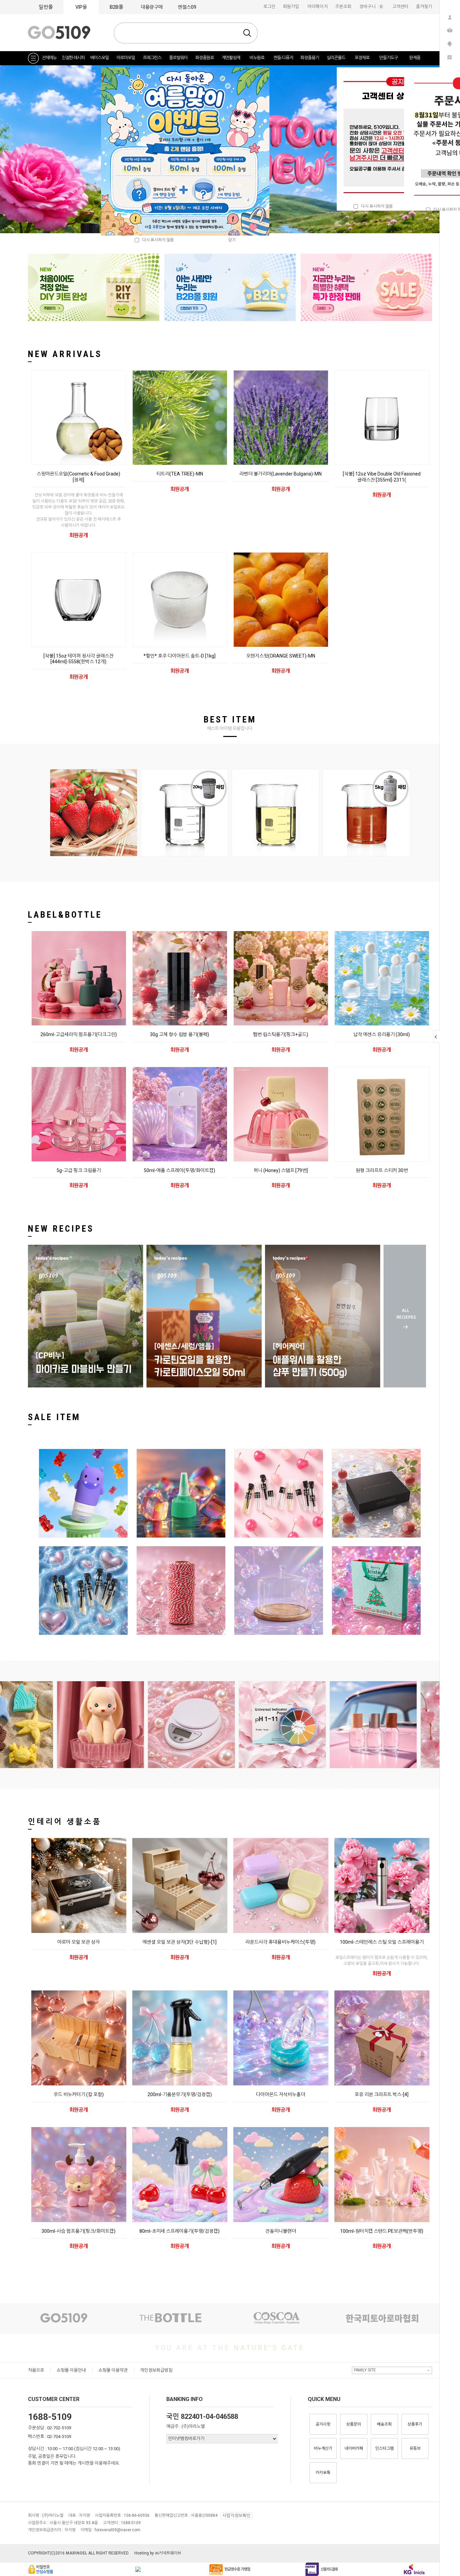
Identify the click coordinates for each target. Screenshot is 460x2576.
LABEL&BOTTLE (65, 915)
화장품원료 (205, 58)
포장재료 (362, 58)
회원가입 (291, 7)
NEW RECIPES (61, 1229)
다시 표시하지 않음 (375, 206)
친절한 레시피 (73, 58)
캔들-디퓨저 (283, 58)
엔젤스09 (187, 7)
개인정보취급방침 (156, 2370)
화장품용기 (310, 58)
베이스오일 (100, 58)
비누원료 (257, 58)
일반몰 (46, 7)
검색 (247, 33)
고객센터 (400, 7)
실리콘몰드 (336, 58)
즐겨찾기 (424, 7)
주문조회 (343, 7)
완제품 (415, 58)
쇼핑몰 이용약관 (113, 2370)
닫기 (232, 240)
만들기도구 (388, 58)
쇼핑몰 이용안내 (71, 2370)
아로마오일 (126, 58)
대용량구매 (152, 7)
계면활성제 (231, 58)
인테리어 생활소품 (65, 1822)
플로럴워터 (178, 58)
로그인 (269, 7)
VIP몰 (81, 7)
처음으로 (36, 2370)
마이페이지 (318, 7)
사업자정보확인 (236, 2516)
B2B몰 (117, 7)
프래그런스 (152, 58)
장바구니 (372, 7)
